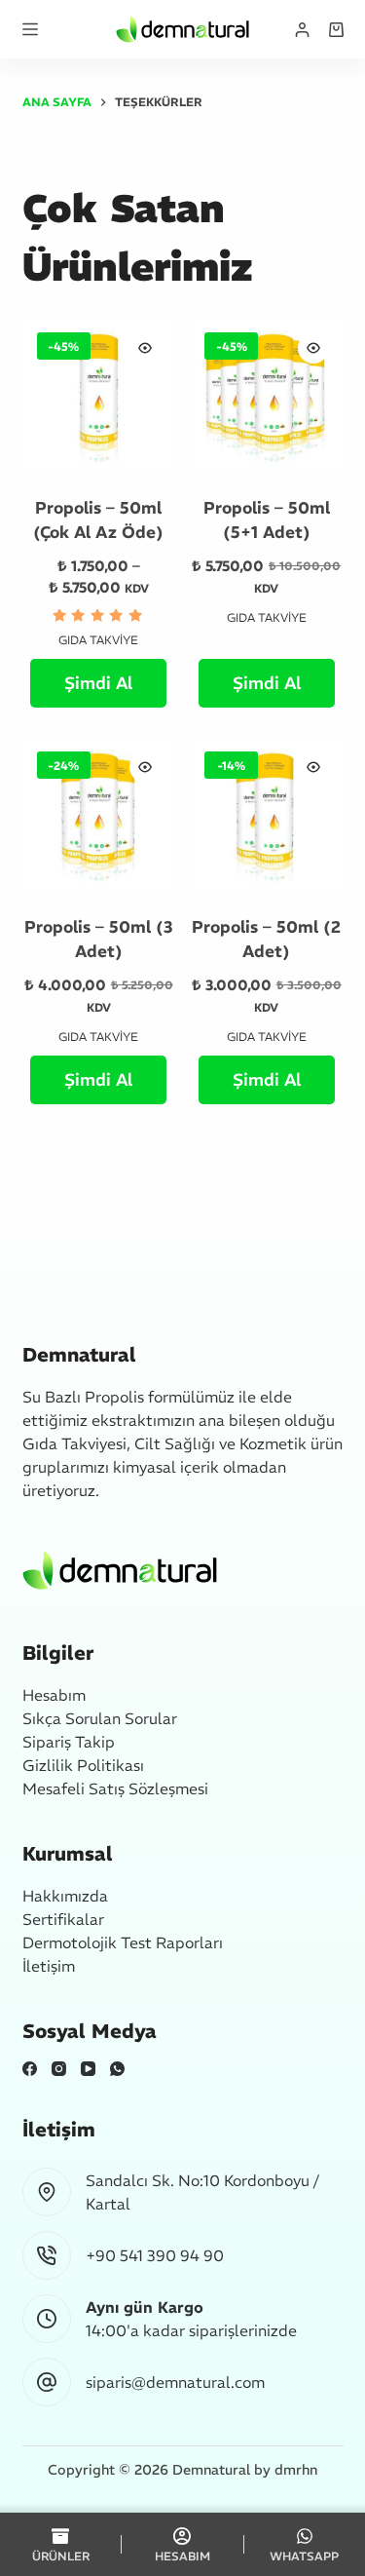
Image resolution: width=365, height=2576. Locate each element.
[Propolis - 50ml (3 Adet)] (99, 814)
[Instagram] (59, 2069)
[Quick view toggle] (145, 348)
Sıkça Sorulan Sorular (100, 1718)
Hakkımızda (65, 1896)
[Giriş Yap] (302, 30)
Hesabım (54, 1695)
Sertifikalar (63, 1919)
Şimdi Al (98, 683)
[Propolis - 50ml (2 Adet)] (267, 814)
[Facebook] (30, 2069)
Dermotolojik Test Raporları (123, 1942)
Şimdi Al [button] (267, 683)
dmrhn (296, 2470)
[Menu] (30, 29)
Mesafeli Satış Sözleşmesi (115, 1788)
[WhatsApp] (117, 2069)
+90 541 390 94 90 (155, 2255)
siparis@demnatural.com (175, 2382)
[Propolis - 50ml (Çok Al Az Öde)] (99, 395)
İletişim (49, 1966)
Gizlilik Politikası (83, 1765)
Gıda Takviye (98, 640)
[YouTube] (88, 2069)
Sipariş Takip (69, 1742)
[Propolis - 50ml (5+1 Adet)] (267, 395)
